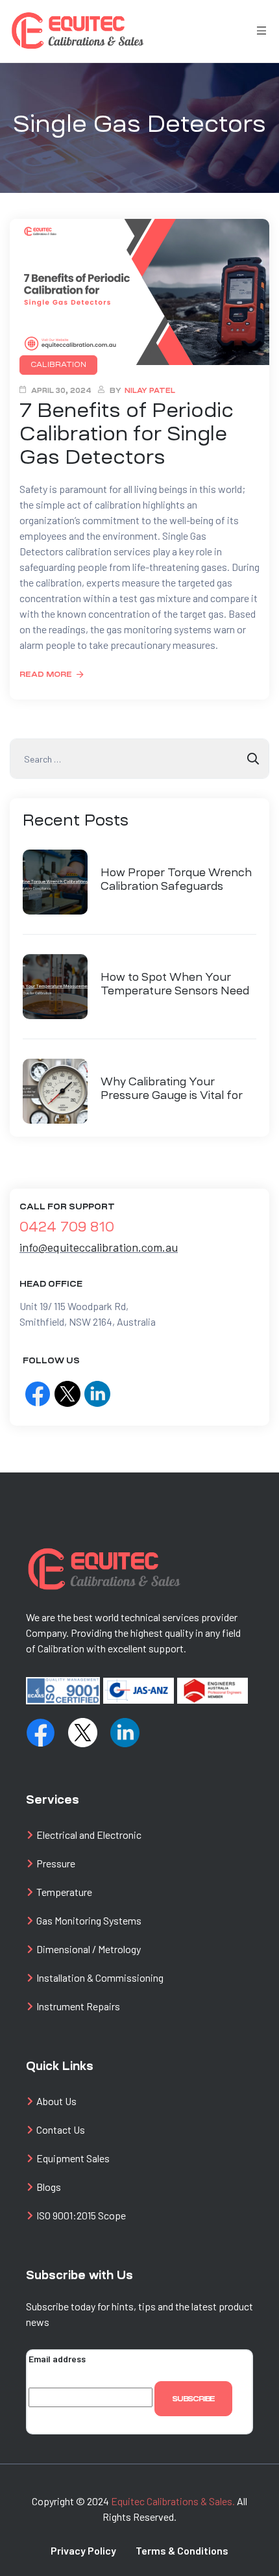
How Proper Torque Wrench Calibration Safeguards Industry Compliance (176, 880)
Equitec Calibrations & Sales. (173, 2501)
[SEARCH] (253, 759)
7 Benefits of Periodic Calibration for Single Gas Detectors (127, 434)
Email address (57, 2359)
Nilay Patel (150, 391)
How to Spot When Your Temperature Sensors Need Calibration (175, 985)
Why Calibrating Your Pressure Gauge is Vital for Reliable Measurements (172, 1089)
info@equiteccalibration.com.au (99, 1247)
